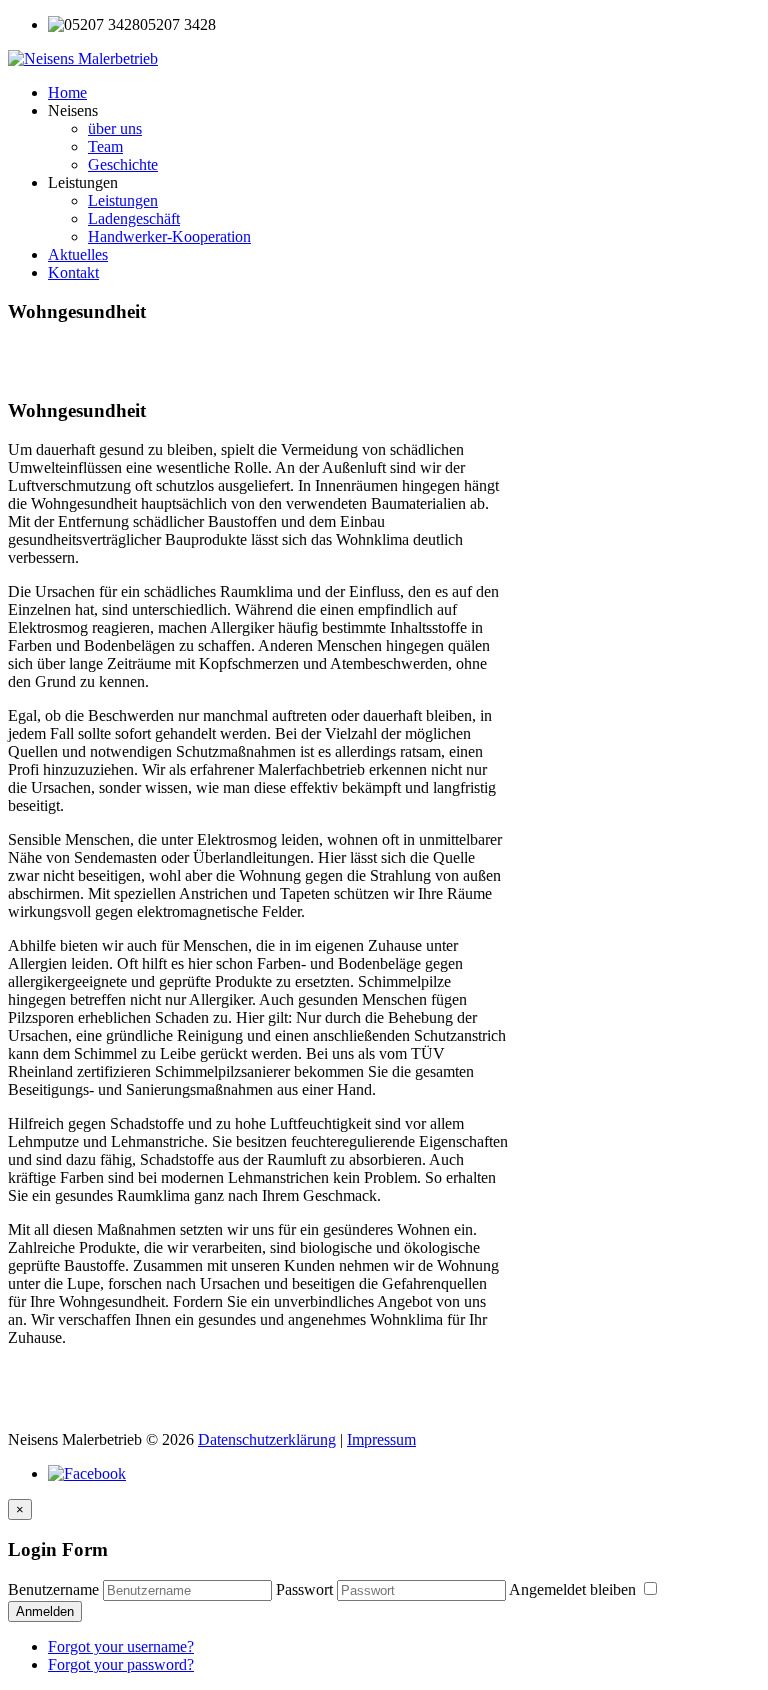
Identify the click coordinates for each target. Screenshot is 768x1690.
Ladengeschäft (134, 218)
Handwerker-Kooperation (169, 236)
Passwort (304, 1589)
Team (105, 146)
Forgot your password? (121, 1664)
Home (67, 92)
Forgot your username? (121, 1646)
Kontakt (73, 272)
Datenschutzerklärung (267, 1439)
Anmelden (45, 1611)
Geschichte (123, 164)
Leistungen (123, 200)
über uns (115, 128)
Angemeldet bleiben (574, 1589)
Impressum (381, 1439)
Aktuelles (78, 254)
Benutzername (53, 1589)
